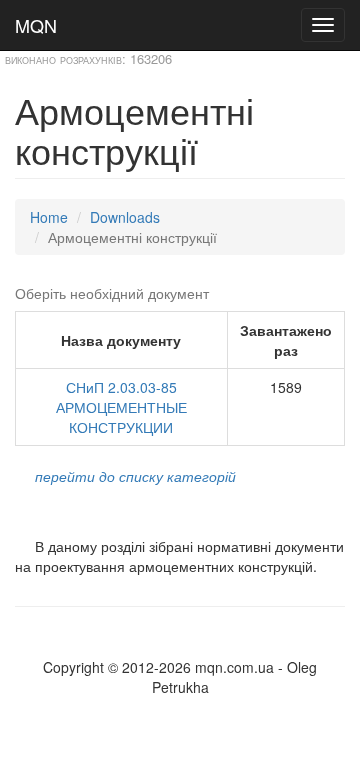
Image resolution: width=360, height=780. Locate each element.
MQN (36, 25)
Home (49, 217)
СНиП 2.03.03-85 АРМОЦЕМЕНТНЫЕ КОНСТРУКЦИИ (121, 407)
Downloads (125, 217)
